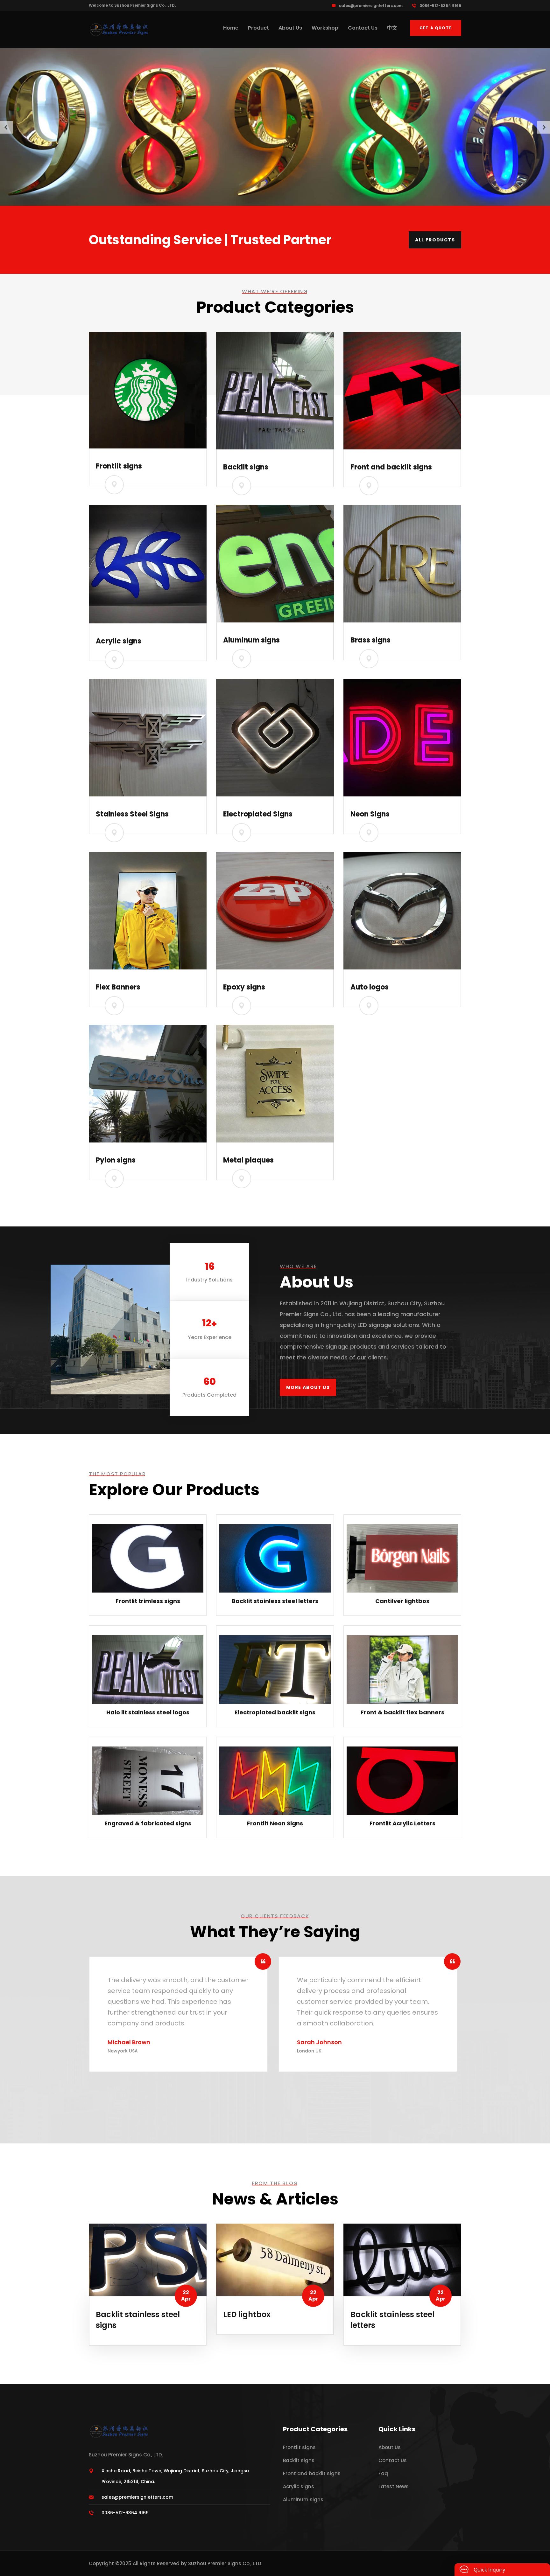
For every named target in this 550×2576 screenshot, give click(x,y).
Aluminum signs (251, 640)
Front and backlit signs (391, 467)
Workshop (325, 28)
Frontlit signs (119, 466)
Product (258, 28)
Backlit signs (246, 467)
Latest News (394, 2486)
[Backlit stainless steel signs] (148, 2259)
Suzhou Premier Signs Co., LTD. (225, 2563)
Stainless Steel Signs (132, 814)
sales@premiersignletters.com (371, 6)
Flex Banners (118, 987)
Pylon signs (116, 1160)
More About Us (308, 1387)
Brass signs (370, 640)
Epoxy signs (244, 987)
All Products (435, 240)
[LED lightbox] (275, 2259)
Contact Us (363, 28)
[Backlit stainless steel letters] (402, 2259)
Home (231, 28)
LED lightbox (247, 2314)
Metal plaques (248, 1160)
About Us (290, 28)
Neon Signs (370, 814)
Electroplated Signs (258, 814)
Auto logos (370, 987)
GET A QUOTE (436, 28)
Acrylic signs (119, 641)
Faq (383, 2473)
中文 (392, 28)
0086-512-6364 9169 (440, 6)
